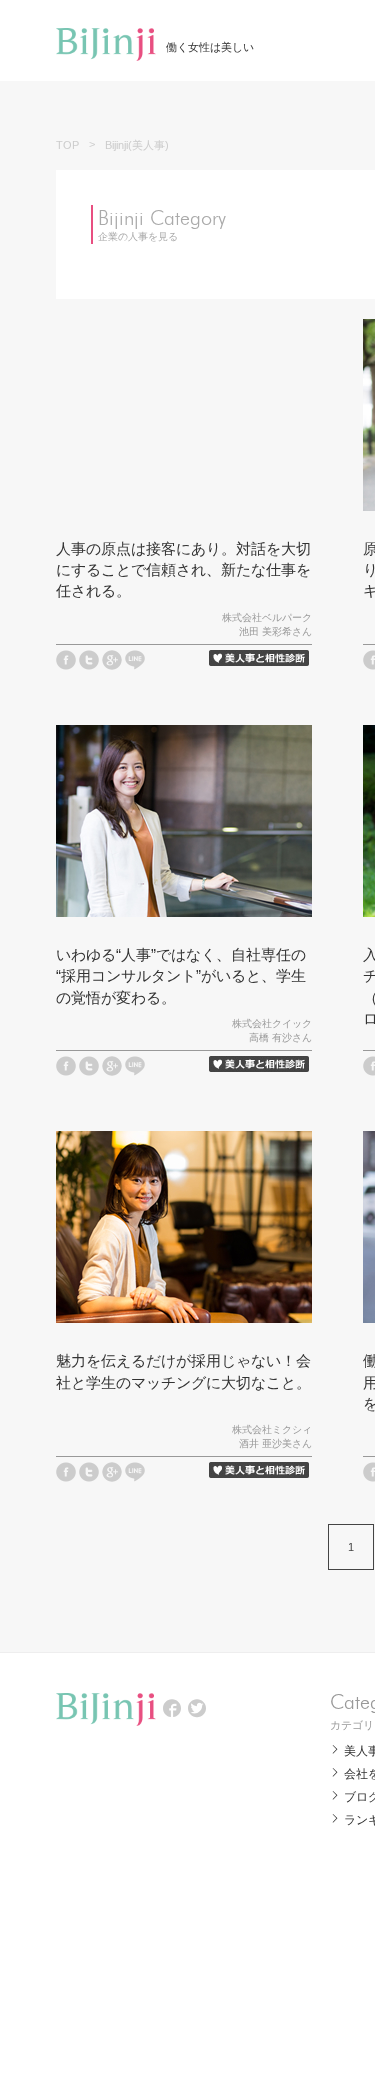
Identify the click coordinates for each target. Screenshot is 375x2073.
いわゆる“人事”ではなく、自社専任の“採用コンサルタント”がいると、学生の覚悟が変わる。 (181, 975)
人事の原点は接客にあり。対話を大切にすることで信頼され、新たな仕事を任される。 (183, 569)
